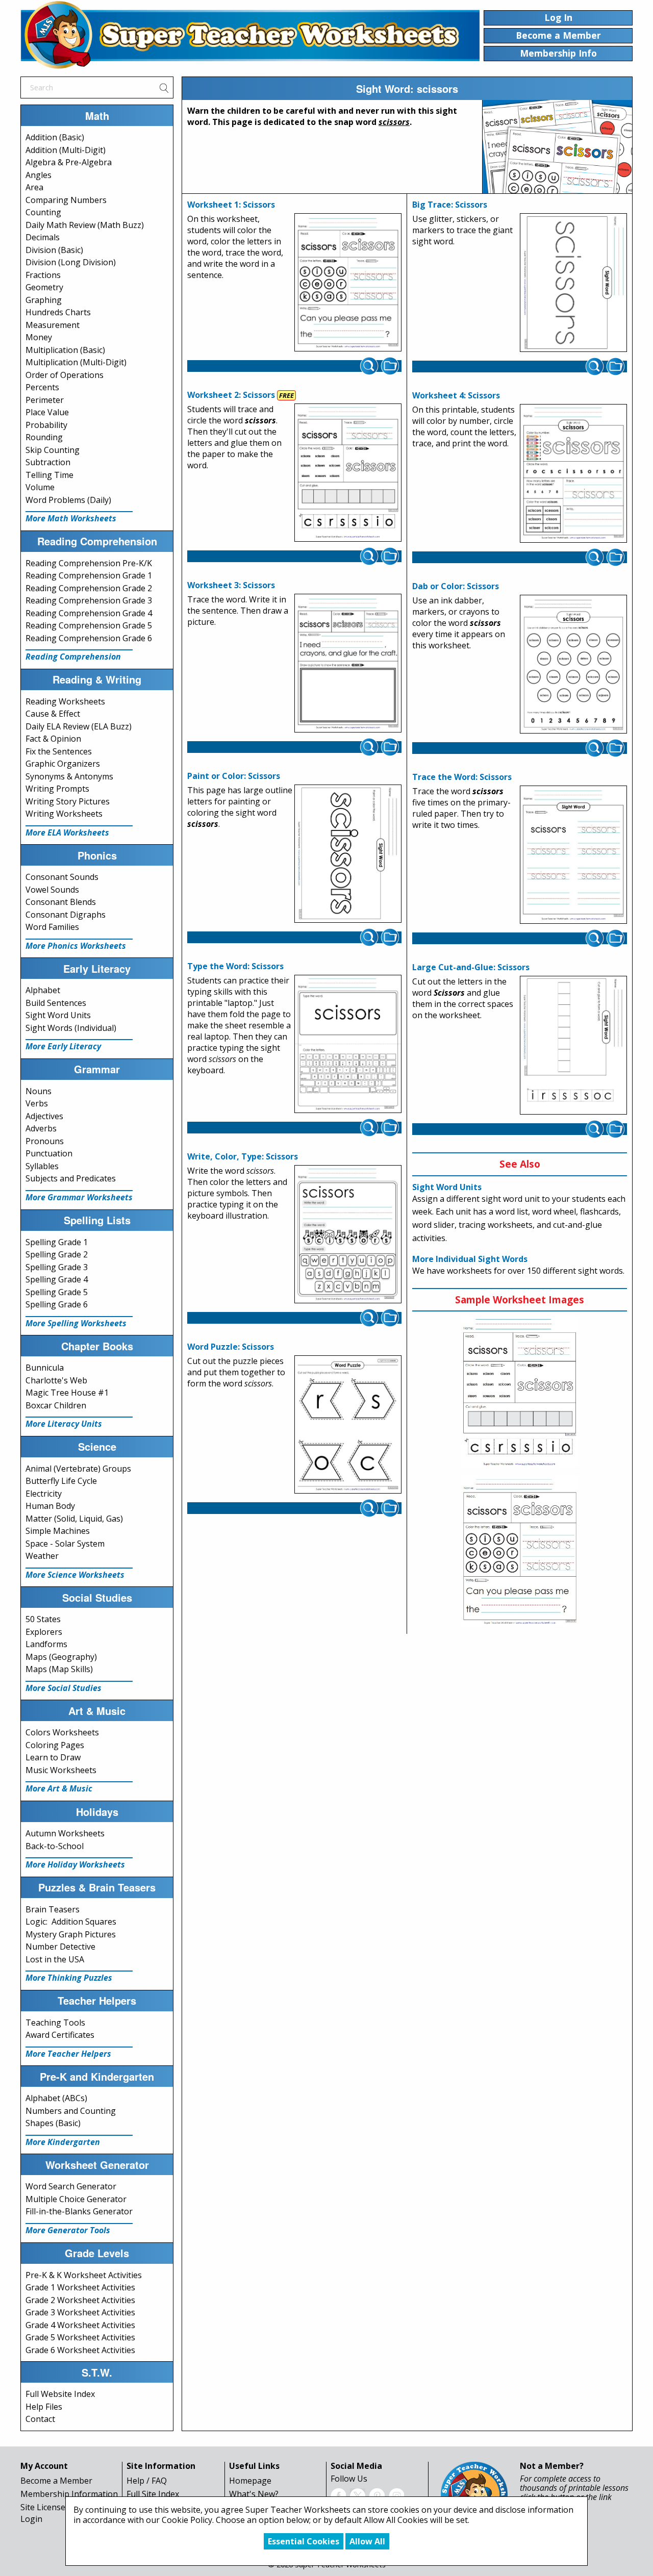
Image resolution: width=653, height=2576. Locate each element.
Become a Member (56, 2481)
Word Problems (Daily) (68, 500)
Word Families (52, 927)
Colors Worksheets (62, 1732)
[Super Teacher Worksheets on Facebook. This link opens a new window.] (338, 2495)
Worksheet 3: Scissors (231, 585)
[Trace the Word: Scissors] (573, 855)
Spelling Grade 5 (57, 1292)
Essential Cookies (304, 2541)
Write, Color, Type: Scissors (243, 1156)
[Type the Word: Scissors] (348, 1044)
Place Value (47, 412)
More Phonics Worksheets (76, 946)
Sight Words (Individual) (71, 1028)
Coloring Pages (55, 1745)
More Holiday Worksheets (75, 1864)
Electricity (44, 1494)
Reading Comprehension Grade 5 (89, 625)
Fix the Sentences (59, 751)
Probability (46, 425)
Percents (42, 387)
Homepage (250, 2481)
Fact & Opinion (53, 739)
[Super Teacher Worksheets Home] (250, 35)
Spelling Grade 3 (57, 1267)
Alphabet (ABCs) (56, 2098)
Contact (40, 2419)
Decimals (43, 237)
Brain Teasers (53, 1909)
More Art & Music (59, 1788)
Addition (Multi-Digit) (66, 150)
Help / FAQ (147, 2481)
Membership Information (69, 2494)
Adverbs (41, 1128)
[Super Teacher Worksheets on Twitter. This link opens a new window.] (358, 2495)
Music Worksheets (61, 1770)
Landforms (46, 1644)
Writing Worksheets (64, 814)
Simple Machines (58, 1531)
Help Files (44, 2407)
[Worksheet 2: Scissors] (348, 473)
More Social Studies (64, 1688)
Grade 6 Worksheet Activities (80, 2350)
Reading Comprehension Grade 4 (89, 613)
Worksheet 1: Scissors (231, 205)
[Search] (164, 87)
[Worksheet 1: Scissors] (348, 283)
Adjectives (44, 1116)
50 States (43, 1619)
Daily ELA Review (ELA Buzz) (79, 726)
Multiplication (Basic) (65, 350)
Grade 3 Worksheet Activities (80, 2312)
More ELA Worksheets (67, 832)
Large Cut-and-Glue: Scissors (471, 967)
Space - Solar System (65, 1544)
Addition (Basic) (55, 137)
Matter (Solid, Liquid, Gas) (74, 1519)
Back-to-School (55, 1846)
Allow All (367, 2541)
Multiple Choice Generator (76, 2199)
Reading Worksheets (65, 701)
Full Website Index (60, 2394)
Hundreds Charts (58, 312)
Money (39, 337)
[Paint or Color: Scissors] (348, 854)
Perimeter (45, 400)
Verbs (37, 1103)
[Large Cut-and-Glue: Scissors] (573, 1046)
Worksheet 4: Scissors (456, 395)
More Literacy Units (64, 1424)
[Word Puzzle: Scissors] (348, 1425)
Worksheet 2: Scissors (231, 395)
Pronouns (45, 1141)
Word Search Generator (71, 2186)
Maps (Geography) (61, 1657)
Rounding (44, 437)
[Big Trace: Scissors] (573, 283)
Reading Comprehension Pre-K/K (89, 563)
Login (31, 2519)
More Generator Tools (68, 2230)
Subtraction (48, 462)
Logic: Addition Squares (71, 1922)
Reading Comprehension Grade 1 (89, 575)
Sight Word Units (58, 1015)
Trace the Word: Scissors (462, 777)
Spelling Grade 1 (57, 1242)
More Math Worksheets (71, 518)
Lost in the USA (55, 1959)
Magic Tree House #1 (67, 1393)
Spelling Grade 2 (57, 1254)
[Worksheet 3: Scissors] (348, 663)
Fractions (43, 275)
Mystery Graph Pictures (71, 1934)
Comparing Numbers (66, 200)
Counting (43, 212)
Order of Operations (65, 375)
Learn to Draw (53, 1757)
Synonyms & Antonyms (69, 776)
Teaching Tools (55, 2023)
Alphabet (43, 990)
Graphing (44, 300)
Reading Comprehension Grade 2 (89, 588)
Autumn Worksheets (65, 1833)
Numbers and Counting (71, 2111)
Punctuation (49, 1153)
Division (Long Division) (71, 262)
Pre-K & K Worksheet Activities (84, 2275)
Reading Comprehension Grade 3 (89, 600)
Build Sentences (56, 1003)
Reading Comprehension (73, 656)
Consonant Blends (61, 902)
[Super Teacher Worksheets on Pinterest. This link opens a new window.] (377, 2495)
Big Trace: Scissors (450, 205)
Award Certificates (60, 2035)
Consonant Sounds (62, 877)
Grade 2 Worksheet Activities (80, 2300)
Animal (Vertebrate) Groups (78, 1469)
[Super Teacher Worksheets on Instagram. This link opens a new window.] (396, 2495)
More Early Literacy (63, 1046)
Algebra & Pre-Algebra (69, 162)
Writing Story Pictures (68, 801)
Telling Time (49, 475)
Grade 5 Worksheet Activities (80, 2337)
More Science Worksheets (75, 1575)
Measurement (53, 325)
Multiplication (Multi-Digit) (76, 362)
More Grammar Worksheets (79, 1197)
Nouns (39, 1091)
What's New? (254, 2494)
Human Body (50, 1506)
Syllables (42, 1166)
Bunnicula (45, 1368)
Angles (39, 175)
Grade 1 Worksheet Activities (80, 2287)
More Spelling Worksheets (76, 1323)
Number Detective (60, 1947)
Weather (42, 1556)
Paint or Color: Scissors (234, 776)
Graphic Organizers (63, 764)
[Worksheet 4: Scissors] (573, 473)
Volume (40, 487)
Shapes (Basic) (53, 2123)
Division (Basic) (54, 250)
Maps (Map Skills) (59, 1669)
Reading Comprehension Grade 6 (89, 638)
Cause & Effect (53, 714)
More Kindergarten (63, 2142)
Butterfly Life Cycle (61, 1481)
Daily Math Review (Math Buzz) (85, 225)
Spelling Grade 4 (57, 1279)
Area (34, 187)
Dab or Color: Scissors (456, 586)
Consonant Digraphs (66, 915)
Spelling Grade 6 (57, 1304)
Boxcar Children (56, 1405)
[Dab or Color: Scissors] (573, 664)
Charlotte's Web (56, 1380)
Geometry (44, 287)
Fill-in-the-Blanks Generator (79, 2211)
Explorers (44, 1632)
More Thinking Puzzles (69, 1978)
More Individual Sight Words (470, 1259)
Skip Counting (53, 450)
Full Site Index (153, 2494)
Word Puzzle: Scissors (231, 1347)
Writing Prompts (57, 789)
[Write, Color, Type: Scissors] (348, 1234)
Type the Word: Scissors (235, 966)
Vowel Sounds (52, 890)
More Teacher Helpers (68, 2054)
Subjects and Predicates (71, 1178)
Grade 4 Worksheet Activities (80, 2325)
